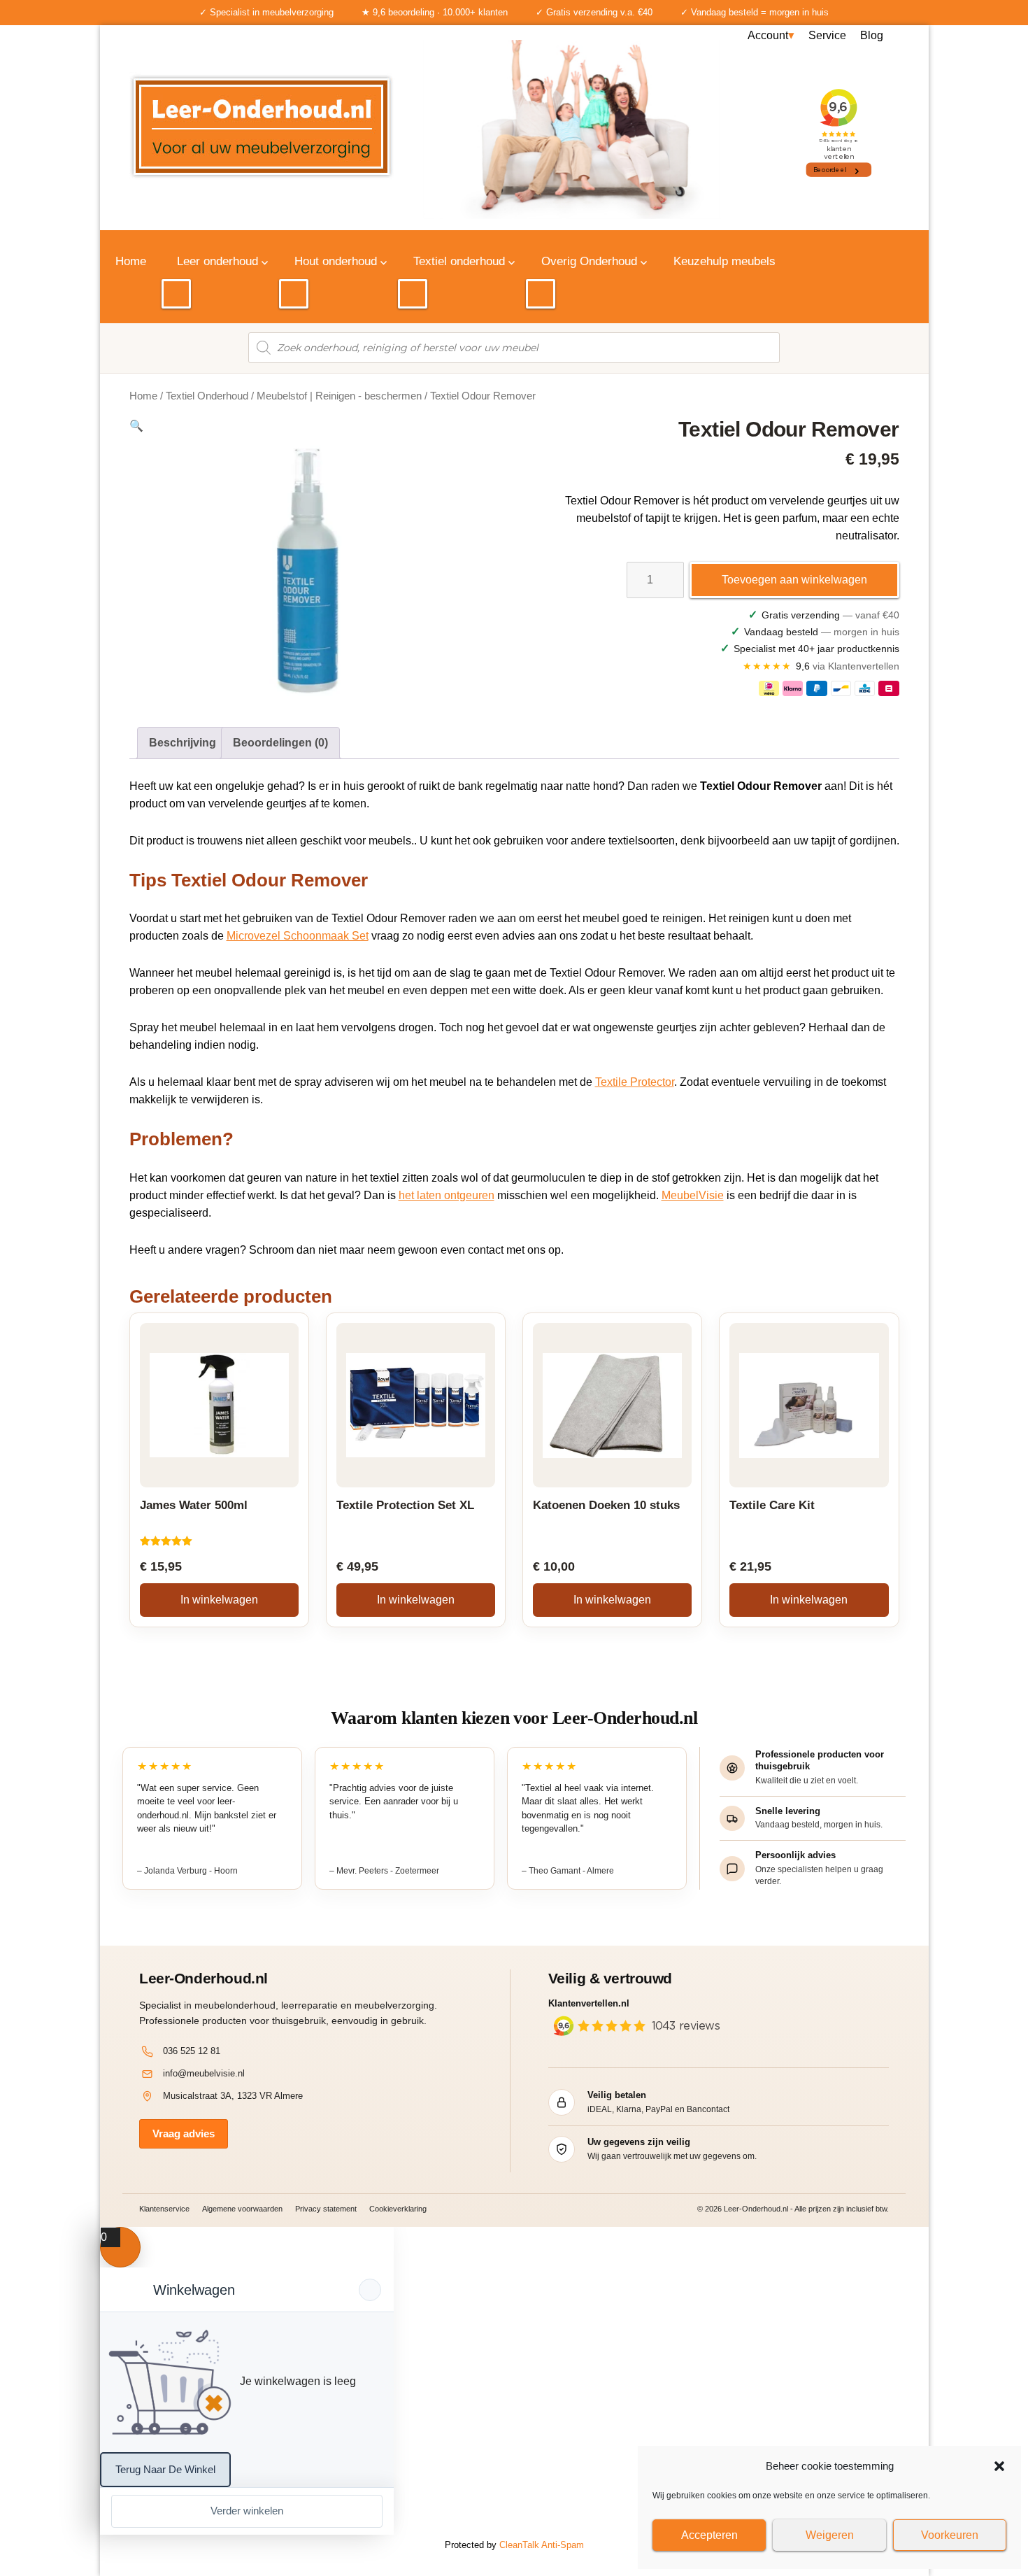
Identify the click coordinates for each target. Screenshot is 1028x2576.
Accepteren (709, 2535)
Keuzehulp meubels (724, 261)
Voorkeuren (950, 2535)
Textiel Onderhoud (207, 396)
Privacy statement (326, 2209)
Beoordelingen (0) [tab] (280, 743)
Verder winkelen (247, 2511)
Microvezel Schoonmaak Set (298, 936)
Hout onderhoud (336, 261)
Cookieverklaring (398, 2209)
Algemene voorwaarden (242, 2209)
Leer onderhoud (217, 261)
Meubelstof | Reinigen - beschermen (339, 396)
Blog (872, 35)
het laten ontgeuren (447, 1195)
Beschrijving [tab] (183, 743)
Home (131, 261)
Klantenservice (164, 2209)
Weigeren (830, 2535)
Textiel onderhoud (459, 261)
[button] (999, 2466)
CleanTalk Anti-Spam (542, 2545)
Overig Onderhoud (589, 261)
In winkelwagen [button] (219, 1600)
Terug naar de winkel (165, 2469)
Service (827, 35)
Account (768, 35)
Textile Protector (635, 1082)
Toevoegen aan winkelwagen (794, 580)
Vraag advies (184, 2133)
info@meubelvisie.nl (204, 2073)
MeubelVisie (693, 1195)
